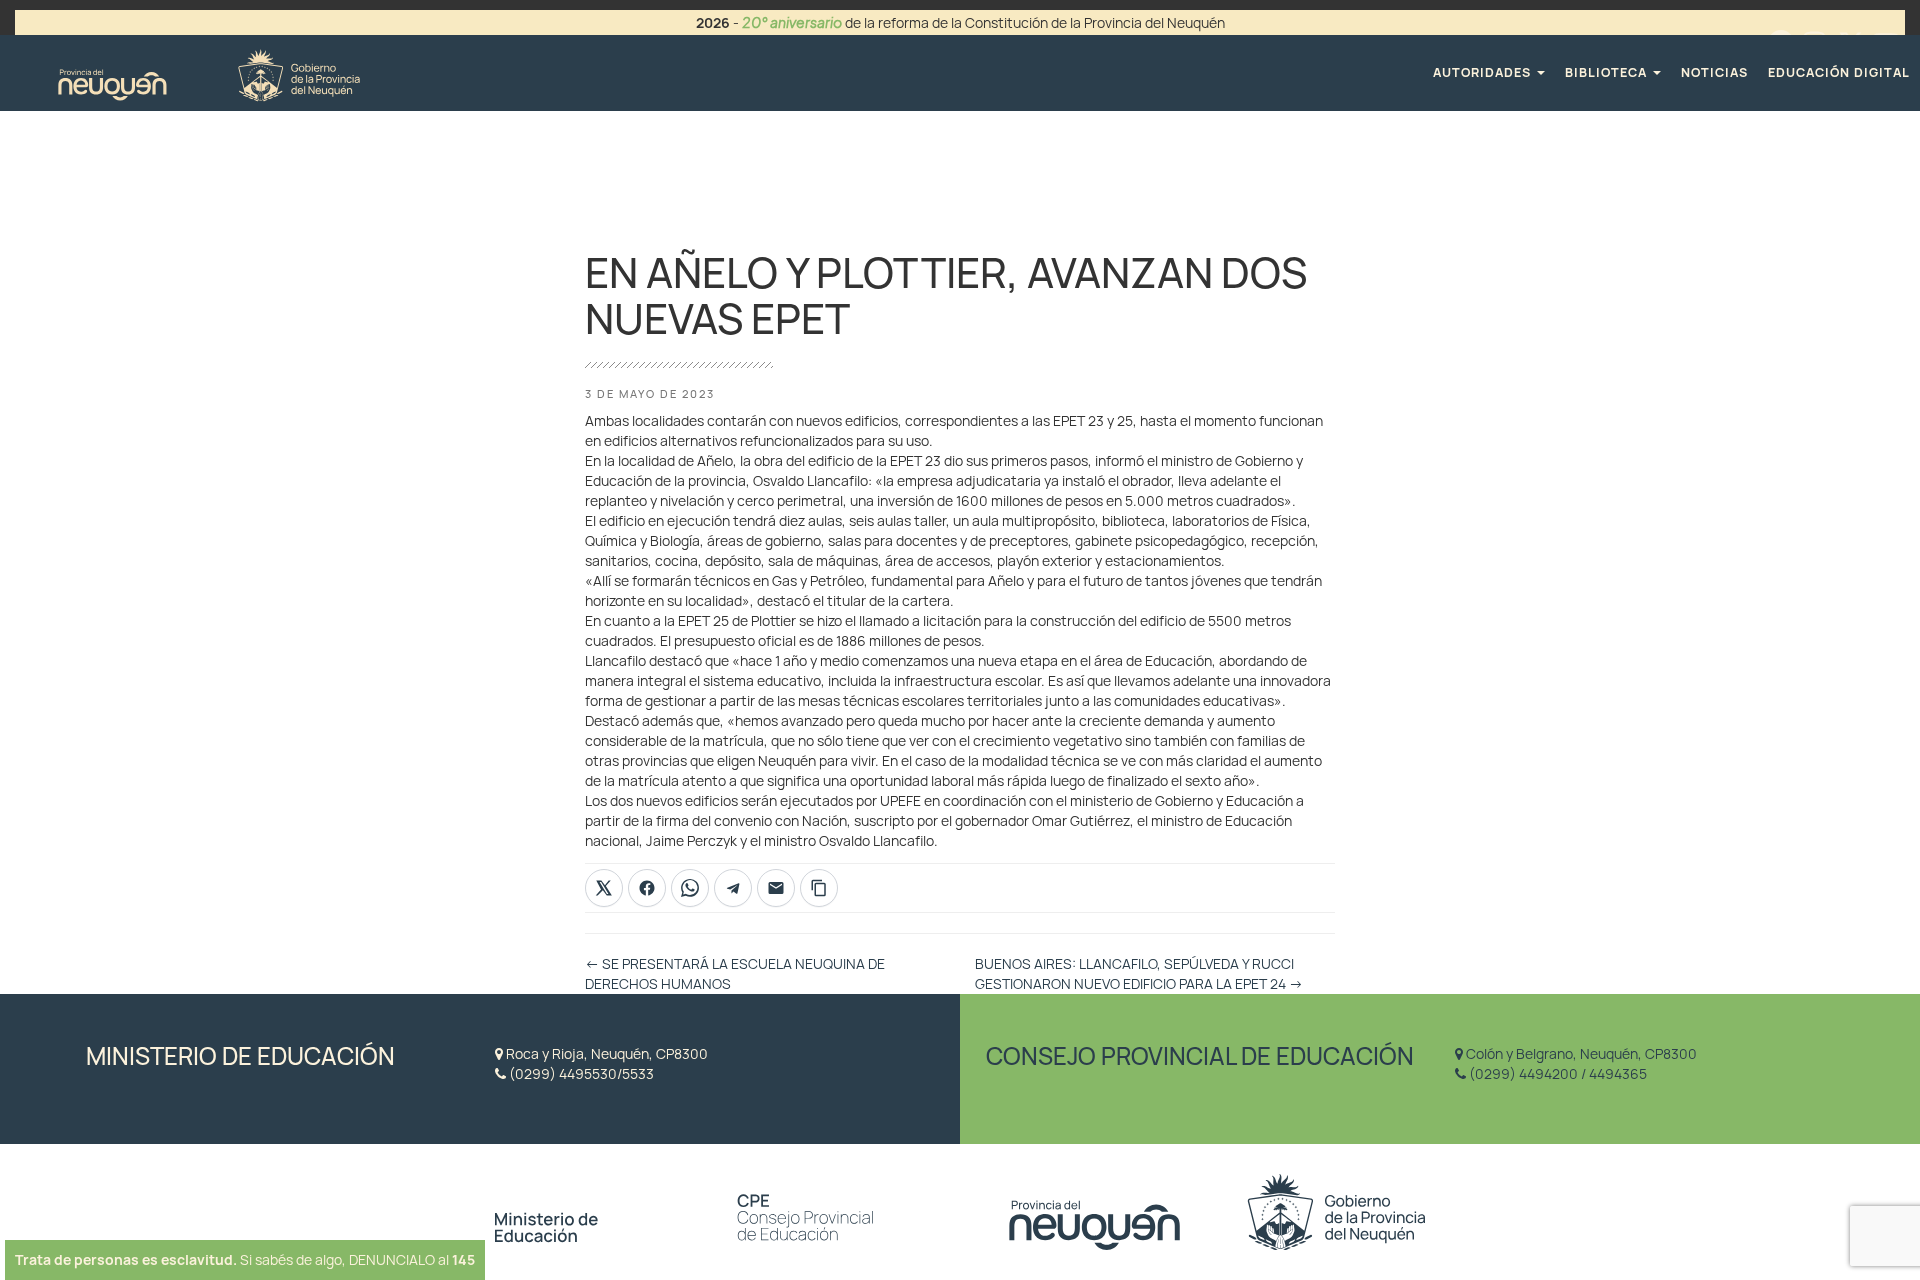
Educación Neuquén (208, 72)
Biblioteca (1608, 72)
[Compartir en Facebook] (647, 888)
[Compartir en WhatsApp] (690, 888)
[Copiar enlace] (819, 888)
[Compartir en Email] (776, 888)
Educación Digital (1839, 72)
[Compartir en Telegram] (733, 888)
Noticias (1714, 72)
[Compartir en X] (604, 888)
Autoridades (1484, 72)
